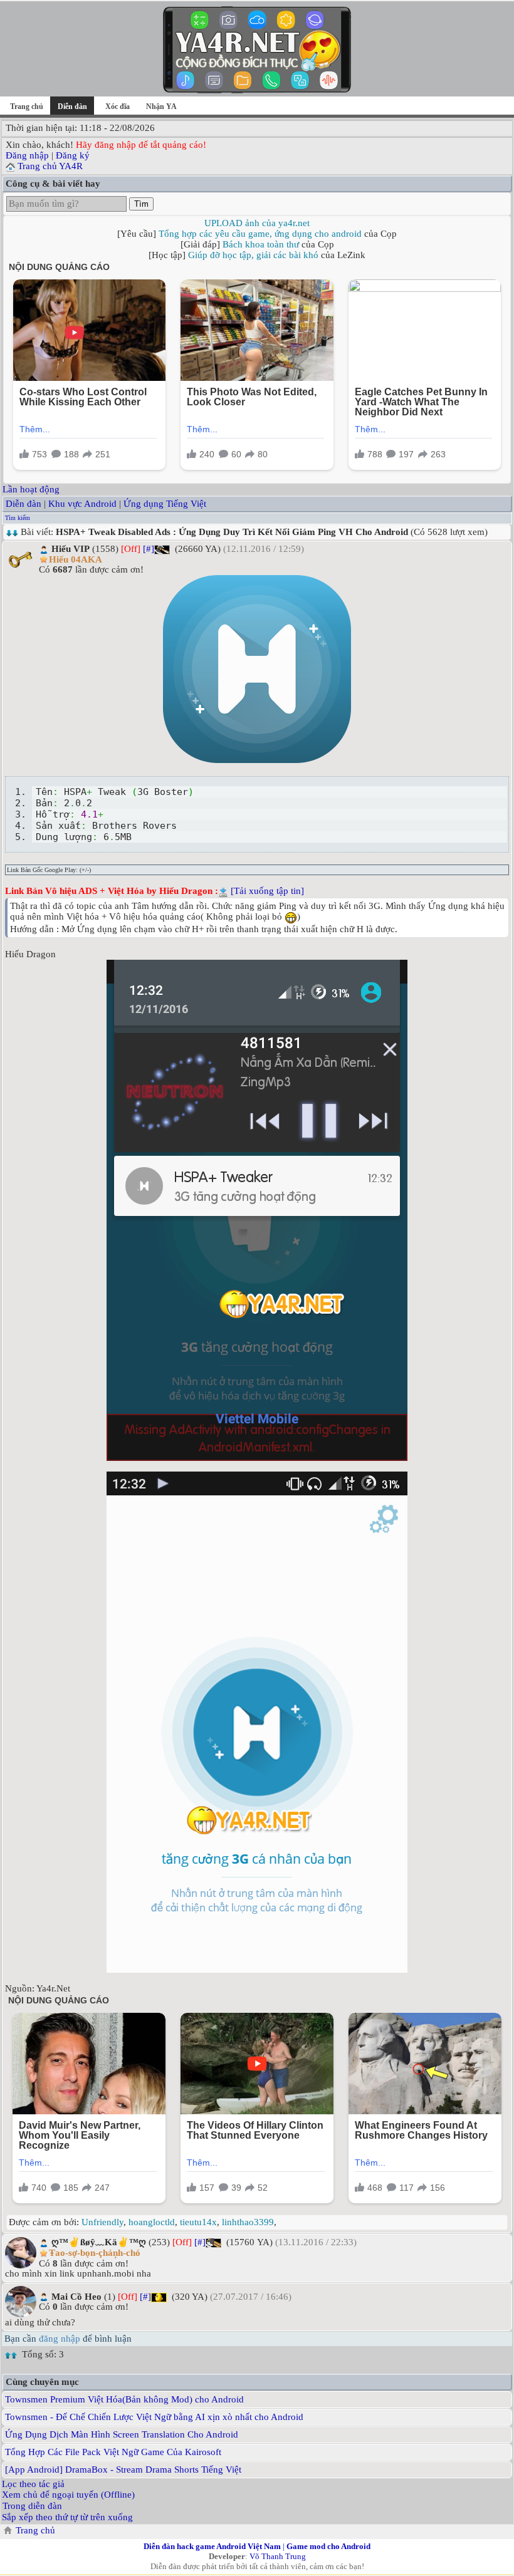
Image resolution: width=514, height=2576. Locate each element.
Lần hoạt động (31, 489)
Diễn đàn (24, 504)
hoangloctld (152, 2222)
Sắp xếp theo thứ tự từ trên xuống (67, 2517)
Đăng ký (73, 155)
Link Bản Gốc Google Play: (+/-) (49, 870)
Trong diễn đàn (32, 2506)
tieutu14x (198, 2222)
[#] (149, 549)
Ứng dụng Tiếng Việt (165, 504)
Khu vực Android (82, 504)
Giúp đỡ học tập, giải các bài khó (253, 255)
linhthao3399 (248, 2222)
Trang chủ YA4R (50, 166)
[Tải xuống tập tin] (267, 891)
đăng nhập (60, 2339)
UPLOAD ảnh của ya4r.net (257, 223)
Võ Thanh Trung (278, 2556)
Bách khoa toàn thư (261, 244)
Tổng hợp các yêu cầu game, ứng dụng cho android (260, 234)
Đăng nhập (27, 155)
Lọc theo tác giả (33, 2484)
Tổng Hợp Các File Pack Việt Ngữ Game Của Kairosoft (113, 2452)
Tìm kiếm (18, 518)
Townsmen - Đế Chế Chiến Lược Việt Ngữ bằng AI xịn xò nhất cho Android (154, 2417)
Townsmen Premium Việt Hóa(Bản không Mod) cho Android (124, 2399)
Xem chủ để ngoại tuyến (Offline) (68, 2495)
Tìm (141, 204)
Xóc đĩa (118, 106)
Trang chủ (27, 106)
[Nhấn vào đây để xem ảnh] (257, 669)
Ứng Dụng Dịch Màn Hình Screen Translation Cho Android (122, 2434)
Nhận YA (161, 106)
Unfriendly (102, 2222)
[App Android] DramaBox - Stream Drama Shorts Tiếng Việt (123, 2470)
